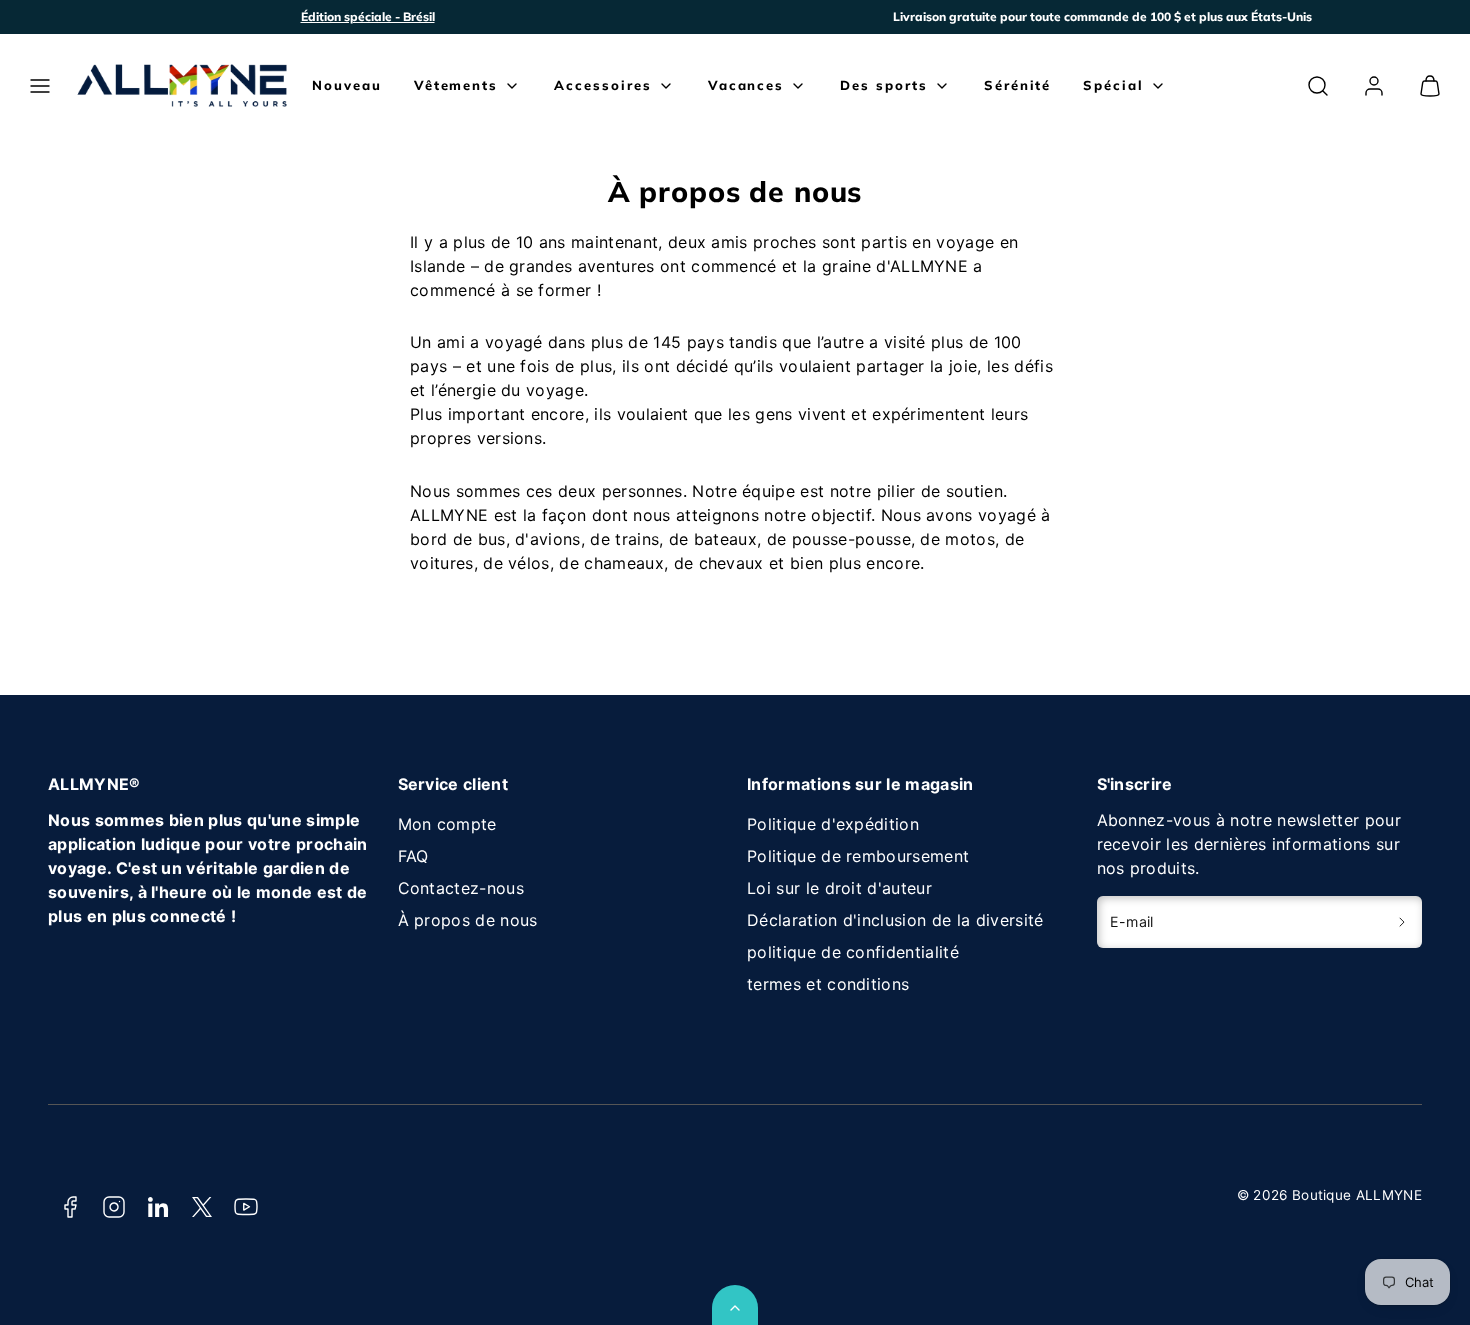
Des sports (884, 85)
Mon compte (447, 824)
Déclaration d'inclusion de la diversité (895, 920)
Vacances (746, 85)
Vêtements (456, 85)
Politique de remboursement (858, 856)
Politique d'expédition (833, 824)
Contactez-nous (461, 888)
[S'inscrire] (1402, 922)
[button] (40, 86)
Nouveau (347, 85)
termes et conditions (828, 984)
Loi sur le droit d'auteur (839, 888)
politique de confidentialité (853, 952)
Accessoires (602, 85)
